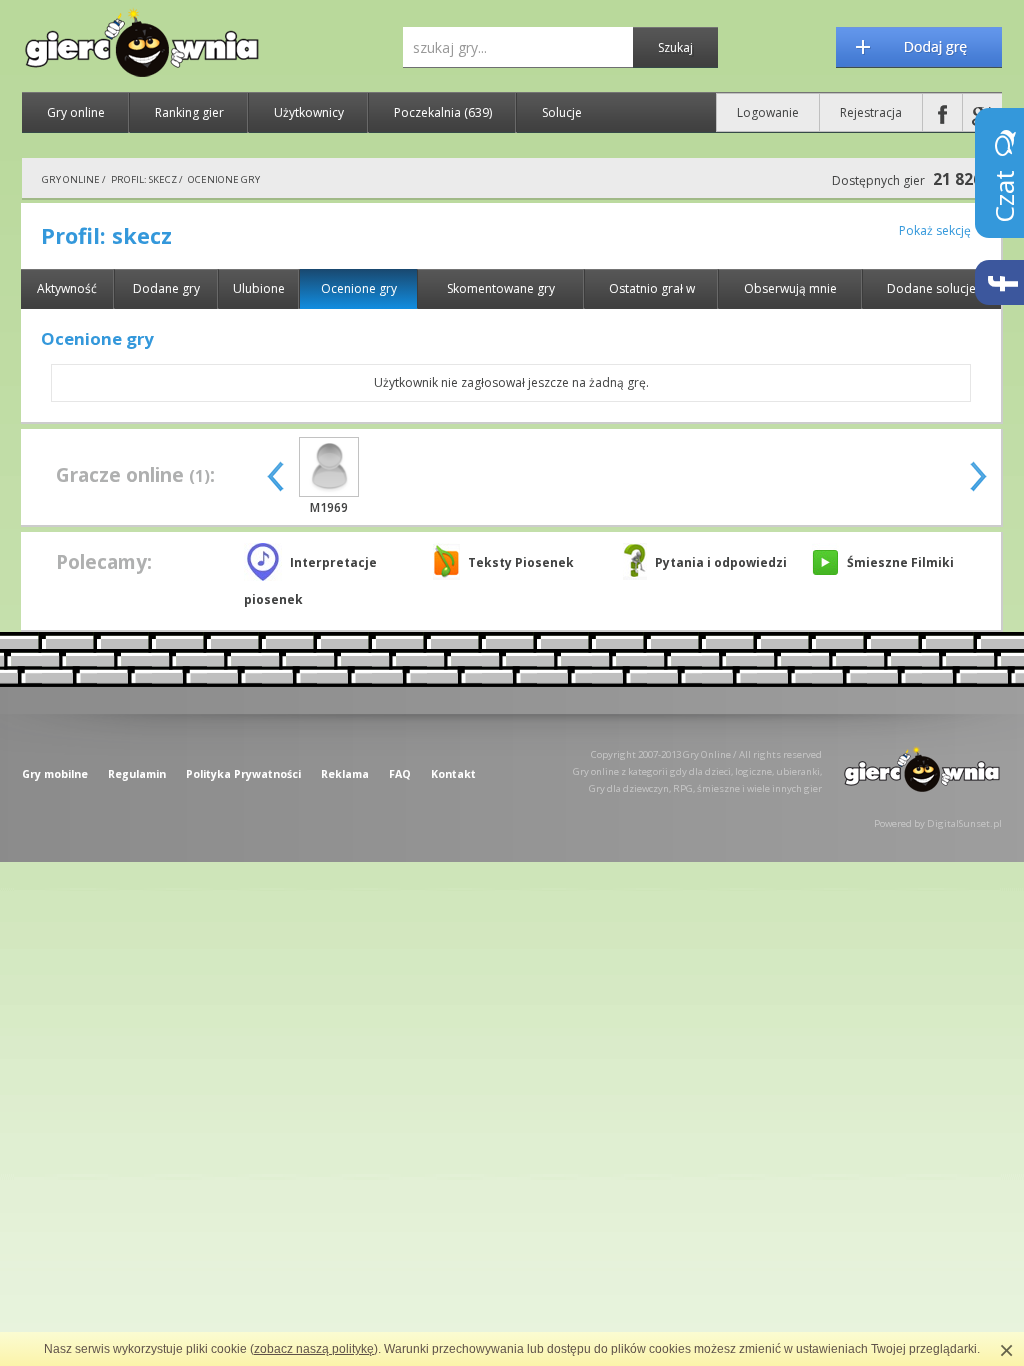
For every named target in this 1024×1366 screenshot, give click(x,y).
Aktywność (67, 288)
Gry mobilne (55, 774)
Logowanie (768, 112)
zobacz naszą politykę (314, 1349)
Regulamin (137, 774)
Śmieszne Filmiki (900, 562)
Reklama (345, 774)
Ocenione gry (359, 288)
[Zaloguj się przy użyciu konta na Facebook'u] (942, 112)
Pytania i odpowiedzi (721, 562)
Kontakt (453, 774)
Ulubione (259, 288)
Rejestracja (871, 112)
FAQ (400, 774)
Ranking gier (189, 112)
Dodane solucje (931, 288)
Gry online (76, 112)
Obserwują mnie (790, 288)
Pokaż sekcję (935, 230)
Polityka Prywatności (243, 774)
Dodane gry (166, 288)
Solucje (562, 112)
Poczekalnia (443, 112)
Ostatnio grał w (652, 288)
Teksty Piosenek (521, 562)
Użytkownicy (309, 112)
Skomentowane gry (501, 288)
